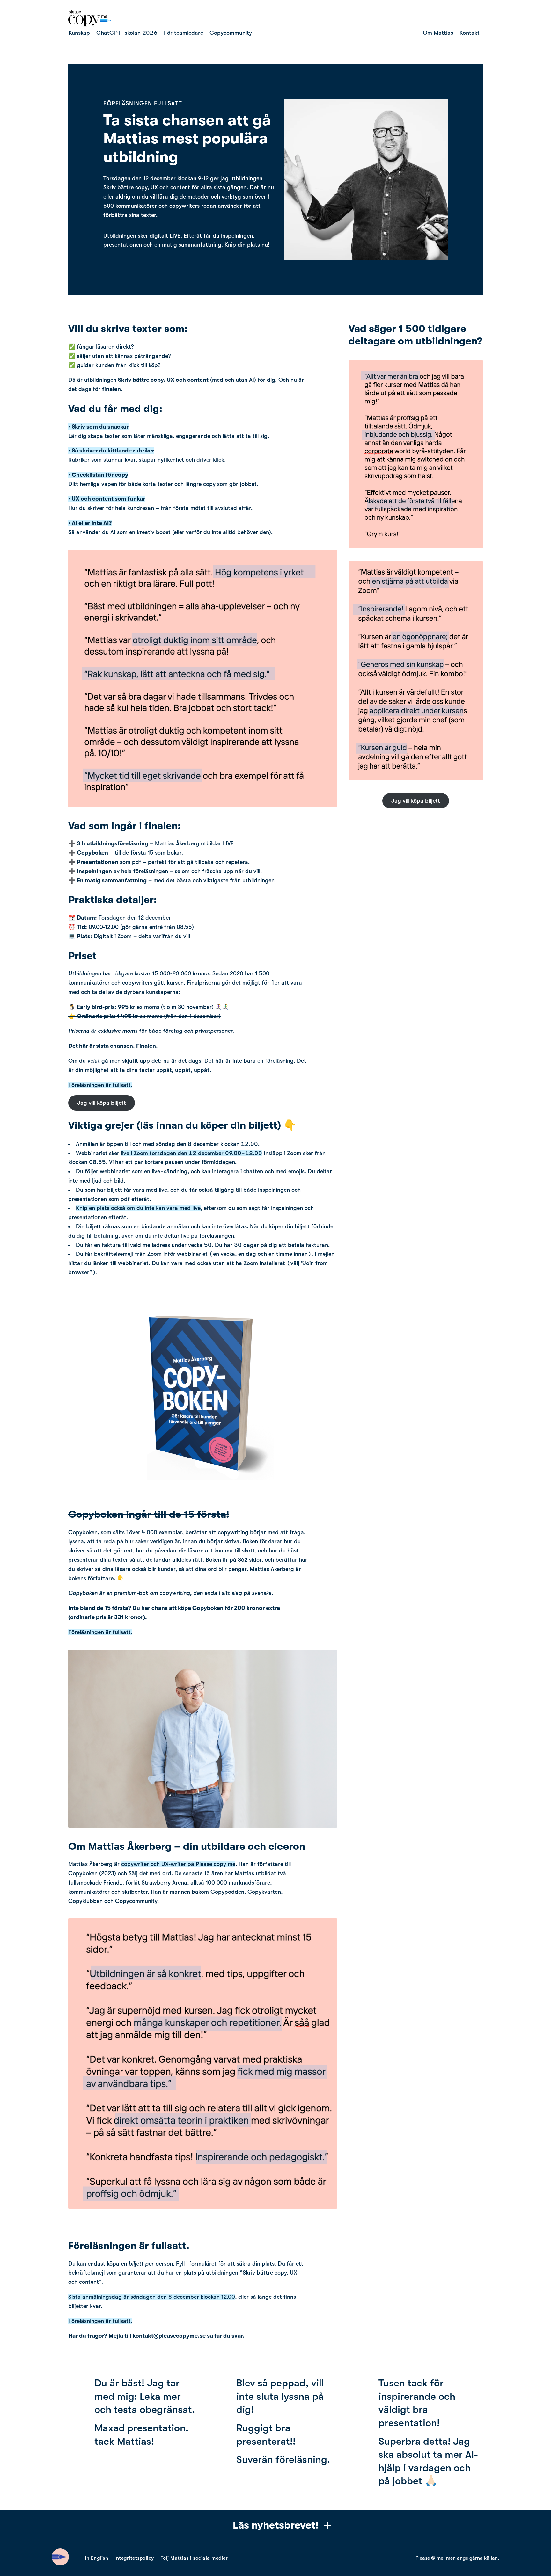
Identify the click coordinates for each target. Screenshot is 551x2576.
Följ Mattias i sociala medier (194, 2558)
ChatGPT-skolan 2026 (127, 33)
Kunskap (79, 33)
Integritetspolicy (134, 2558)
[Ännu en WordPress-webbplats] (90, 25)
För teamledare (184, 33)
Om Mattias (438, 33)
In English (96, 2558)
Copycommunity (231, 33)
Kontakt (470, 33)
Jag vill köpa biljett (102, 1103)
